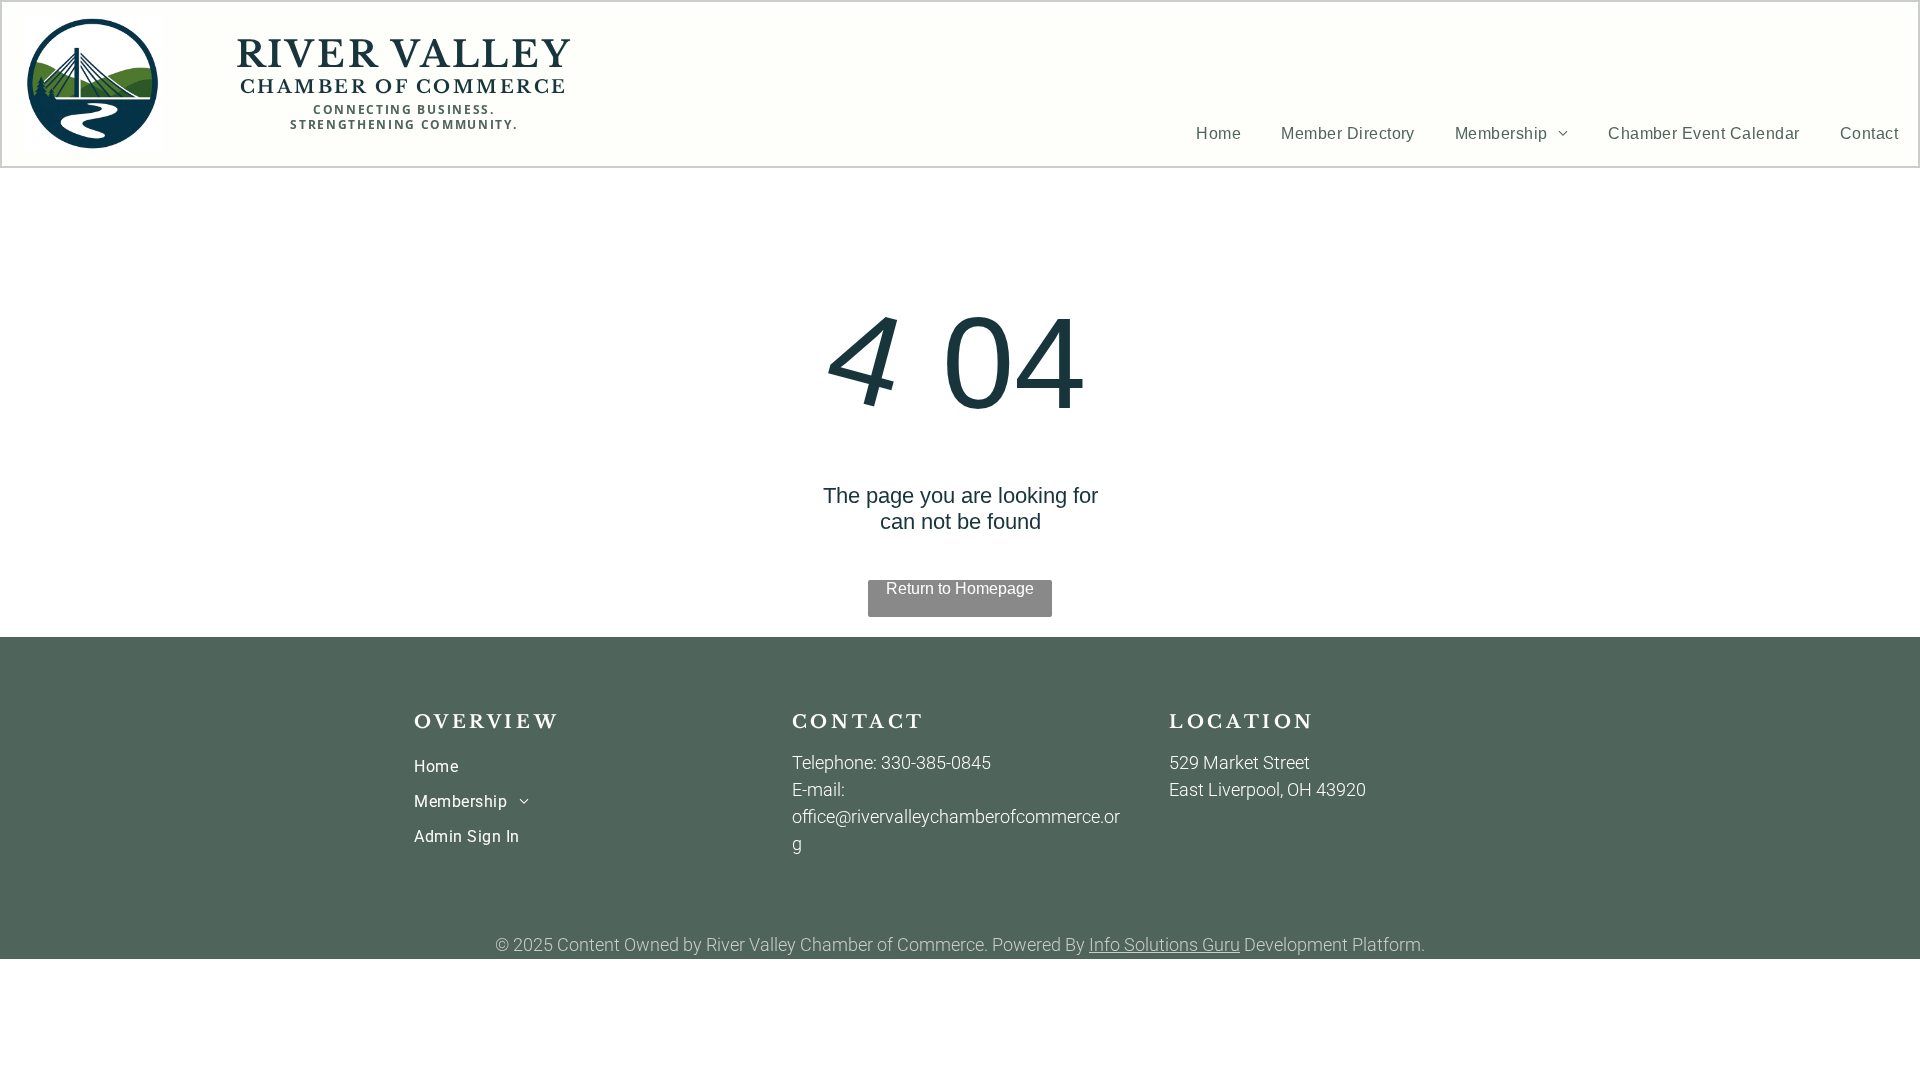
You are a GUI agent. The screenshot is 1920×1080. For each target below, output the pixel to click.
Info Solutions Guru (1164, 944)
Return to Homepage (960, 588)
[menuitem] (1218, 134)
